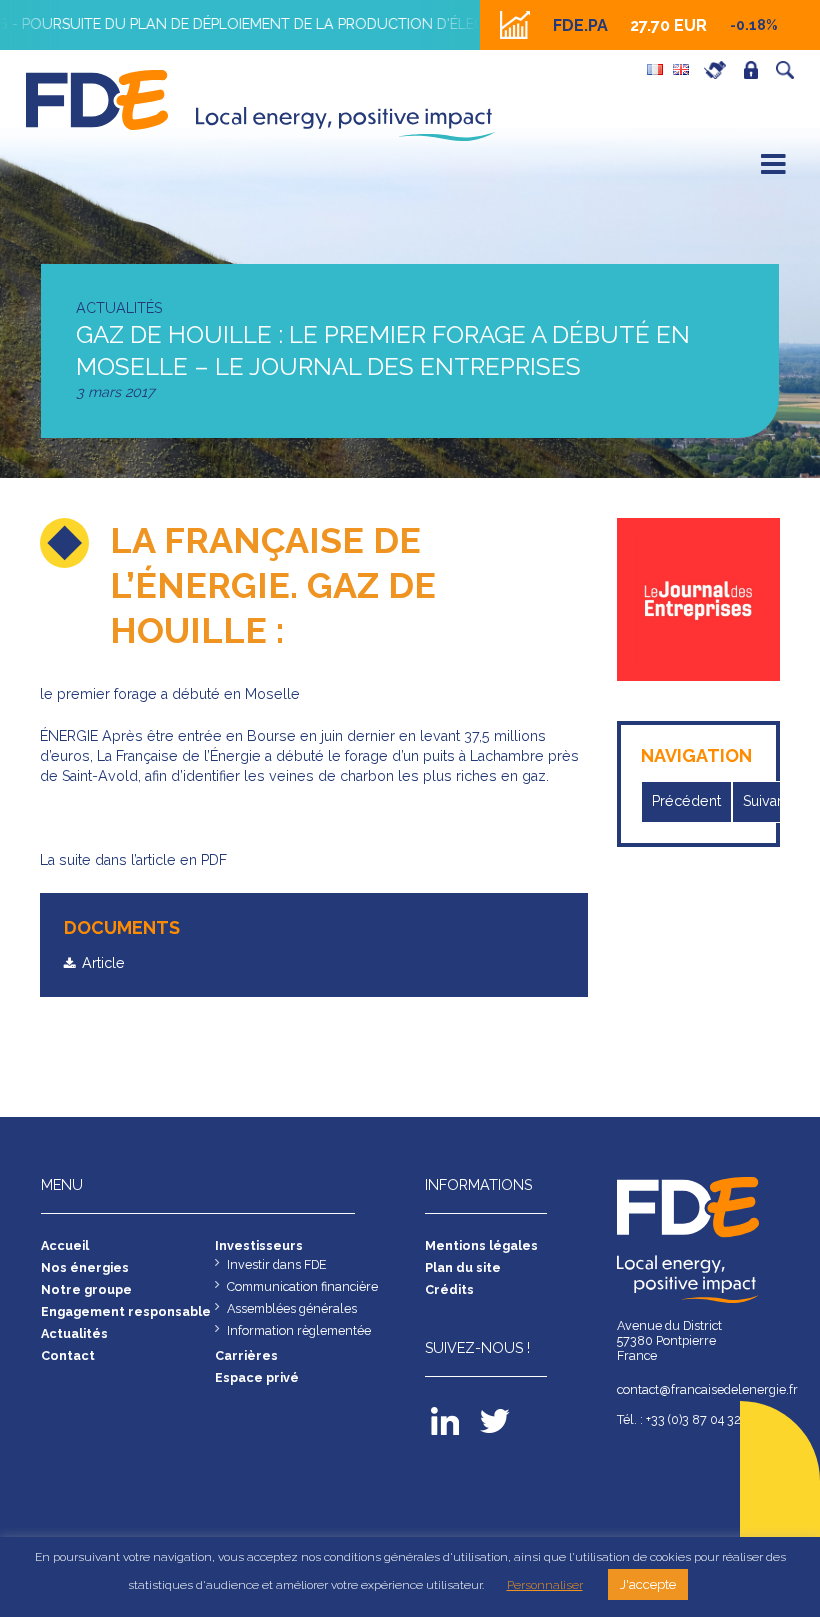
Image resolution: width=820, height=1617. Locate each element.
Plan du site (463, 1267)
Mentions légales (481, 1245)
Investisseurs (259, 1245)
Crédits (449, 1289)
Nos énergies (85, 1267)
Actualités (74, 1333)
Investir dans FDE (277, 1264)
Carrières (720, 70)
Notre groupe (86, 1289)
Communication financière (302, 1286)
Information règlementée (299, 1330)
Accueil (65, 1245)
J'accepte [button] (648, 1584)
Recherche (790, 70)
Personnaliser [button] (545, 1585)
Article (103, 963)
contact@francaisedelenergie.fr (698, 1389)
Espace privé (756, 70)
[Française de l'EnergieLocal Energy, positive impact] (99, 97)
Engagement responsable (126, 1311)
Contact (68, 1355)
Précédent (686, 801)
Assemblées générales (292, 1308)
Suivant (766, 801)
